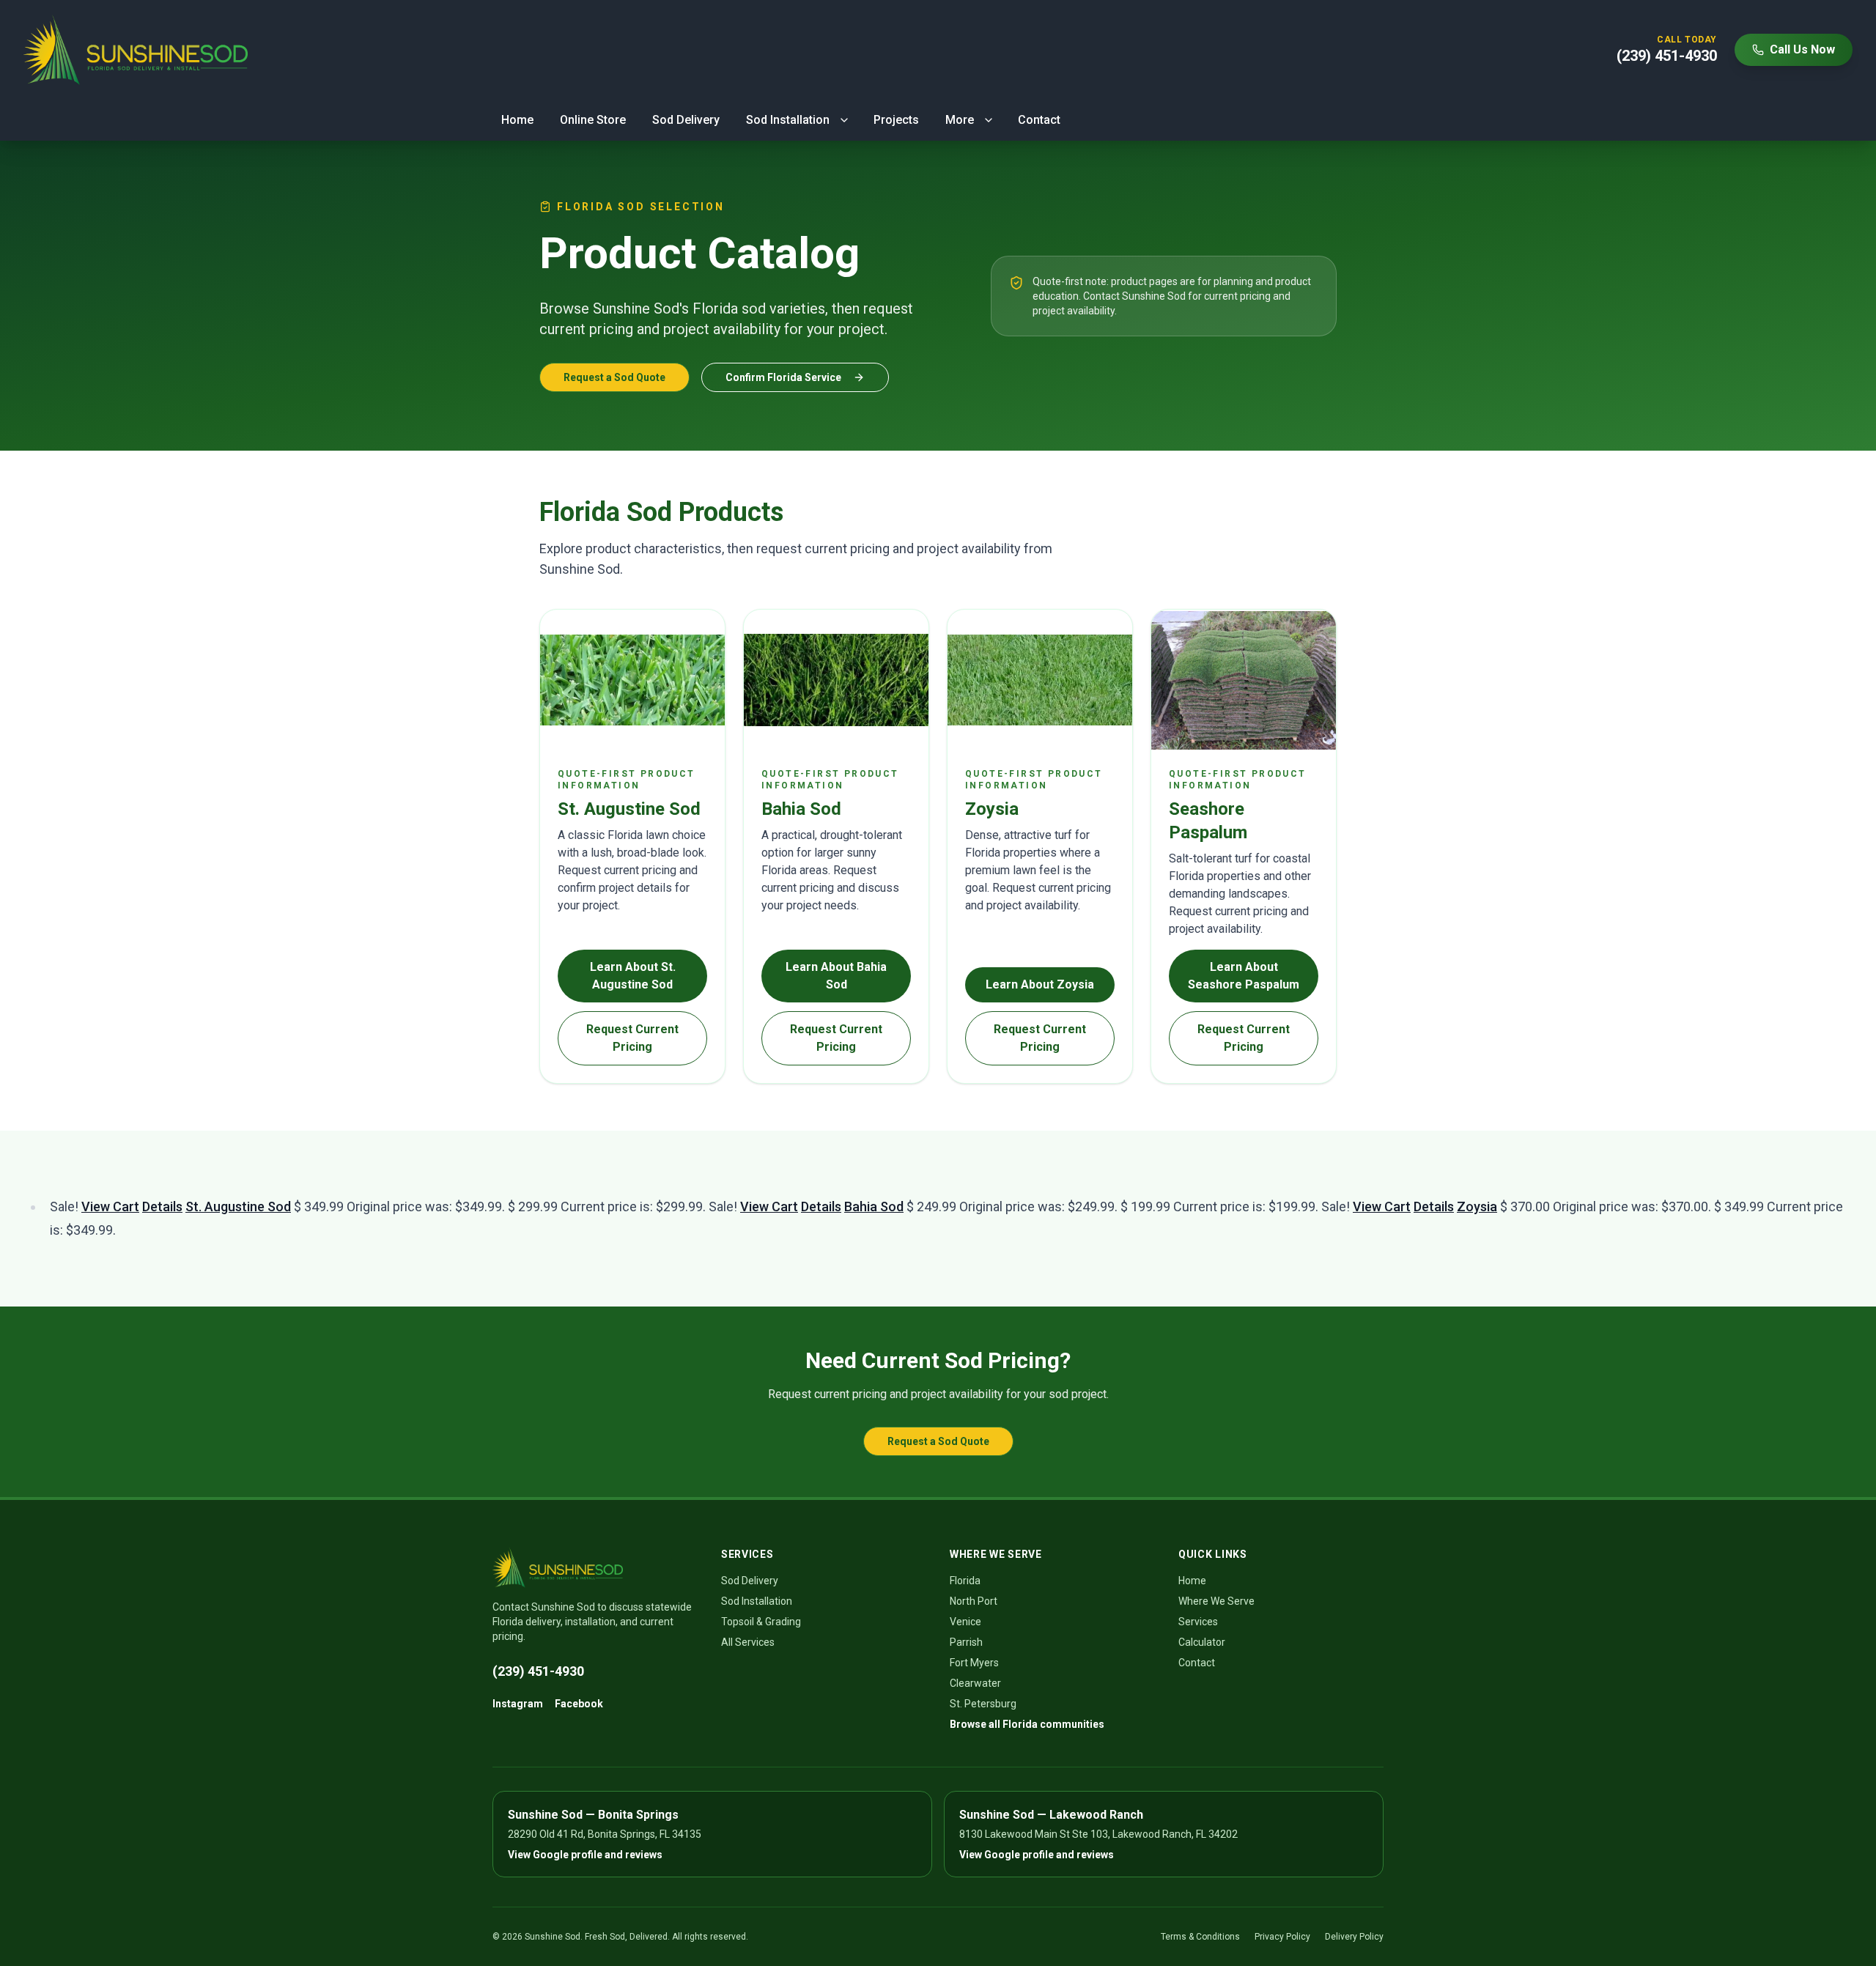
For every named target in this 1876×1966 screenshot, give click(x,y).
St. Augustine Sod (238, 1206)
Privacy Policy (1282, 1937)
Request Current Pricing (632, 1038)
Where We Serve (1216, 1601)
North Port (974, 1601)
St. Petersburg (983, 1704)
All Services (748, 1642)
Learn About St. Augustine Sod (633, 976)
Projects (896, 120)
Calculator (1202, 1642)
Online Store (593, 120)
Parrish (966, 1642)
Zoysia (1477, 1206)
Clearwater (975, 1683)
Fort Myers (974, 1663)
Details (162, 1206)
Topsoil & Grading (761, 1622)
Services (1198, 1622)
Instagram (518, 1704)
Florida (965, 1581)
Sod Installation (788, 120)
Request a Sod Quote (614, 377)
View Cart (110, 1206)
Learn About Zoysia (1040, 984)
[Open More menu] (989, 120)
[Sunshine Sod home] (136, 50)
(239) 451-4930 (538, 1671)
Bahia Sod (874, 1206)
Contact (1039, 120)
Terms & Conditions (1200, 1937)
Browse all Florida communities (1027, 1724)
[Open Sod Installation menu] (844, 120)
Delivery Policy (1354, 1937)
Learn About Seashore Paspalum (1244, 976)
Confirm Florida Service (783, 377)
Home (517, 120)
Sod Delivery (686, 120)
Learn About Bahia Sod (836, 976)
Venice (965, 1622)
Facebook (579, 1704)
